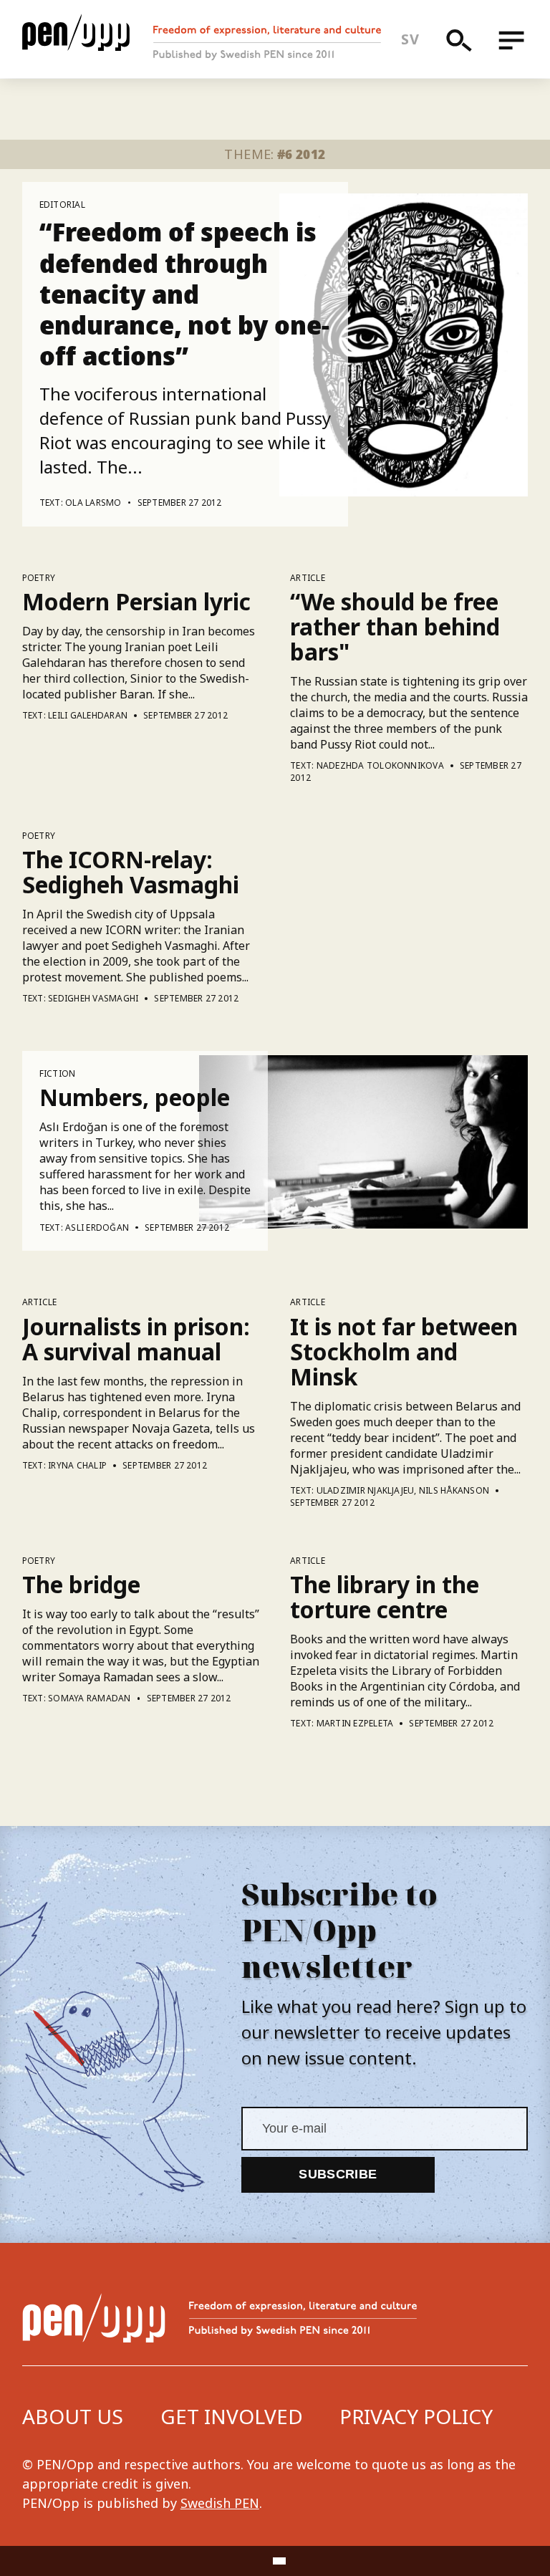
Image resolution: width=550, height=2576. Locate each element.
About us (73, 2416)
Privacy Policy (416, 2416)
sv (410, 39)
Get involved (232, 2416)
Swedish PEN (220, 2503)
